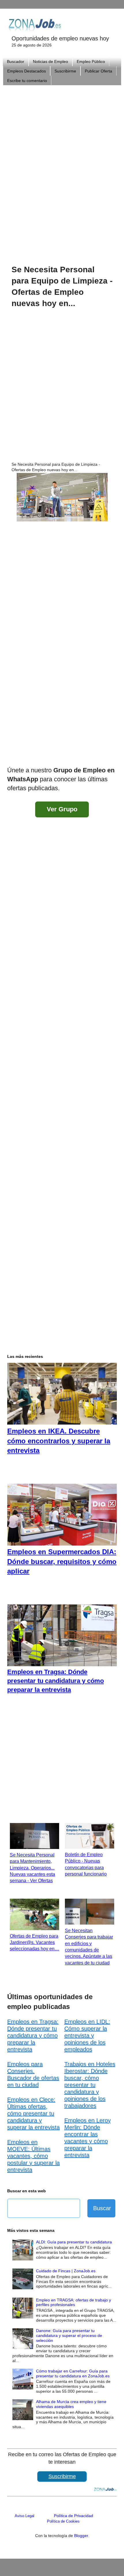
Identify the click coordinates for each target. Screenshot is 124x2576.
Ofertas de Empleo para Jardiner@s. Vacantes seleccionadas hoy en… (34, 1943)
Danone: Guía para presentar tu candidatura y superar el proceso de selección (69, 2335)
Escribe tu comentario (27, 81)
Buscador (16, 61)
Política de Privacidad (74, 2516)
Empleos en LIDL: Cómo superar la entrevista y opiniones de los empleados (87, 2036)
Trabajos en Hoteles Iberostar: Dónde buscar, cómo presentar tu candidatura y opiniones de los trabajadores (90, 2085)
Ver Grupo (62, 809)
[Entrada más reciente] (13, 755)
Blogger (81, 2536)
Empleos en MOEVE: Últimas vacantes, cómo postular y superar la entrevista (33, 2156)
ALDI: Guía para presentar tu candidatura (74, 2242)
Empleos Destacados (27, 71)
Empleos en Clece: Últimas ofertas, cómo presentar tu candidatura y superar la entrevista (33, 2113)
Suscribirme (65, 71)
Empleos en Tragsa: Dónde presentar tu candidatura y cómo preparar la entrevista (33, 2036)
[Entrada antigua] (111, 755)
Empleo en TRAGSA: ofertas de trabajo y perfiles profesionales (74, 2302)
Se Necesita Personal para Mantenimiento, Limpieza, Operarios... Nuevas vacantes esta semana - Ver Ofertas (32, 1868)
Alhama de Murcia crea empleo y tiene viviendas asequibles (71, 2404)
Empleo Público (91, 61)
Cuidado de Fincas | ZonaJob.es (66, 2271)
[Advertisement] (62, 167)
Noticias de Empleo (50, 61)
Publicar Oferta (98, 71)
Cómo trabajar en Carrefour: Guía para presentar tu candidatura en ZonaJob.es (73, 2373)
